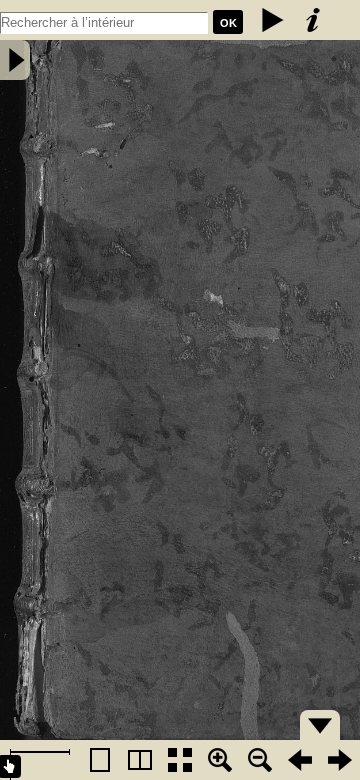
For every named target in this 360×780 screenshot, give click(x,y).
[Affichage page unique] (100, 760)
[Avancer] (340, 760)
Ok (228, 23)
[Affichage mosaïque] (180, 760)
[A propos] (313, 20)
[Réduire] (260, 760)
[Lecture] (273, 20)
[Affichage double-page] (140, 760)
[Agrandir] (220, 760)
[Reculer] (300, 760)
